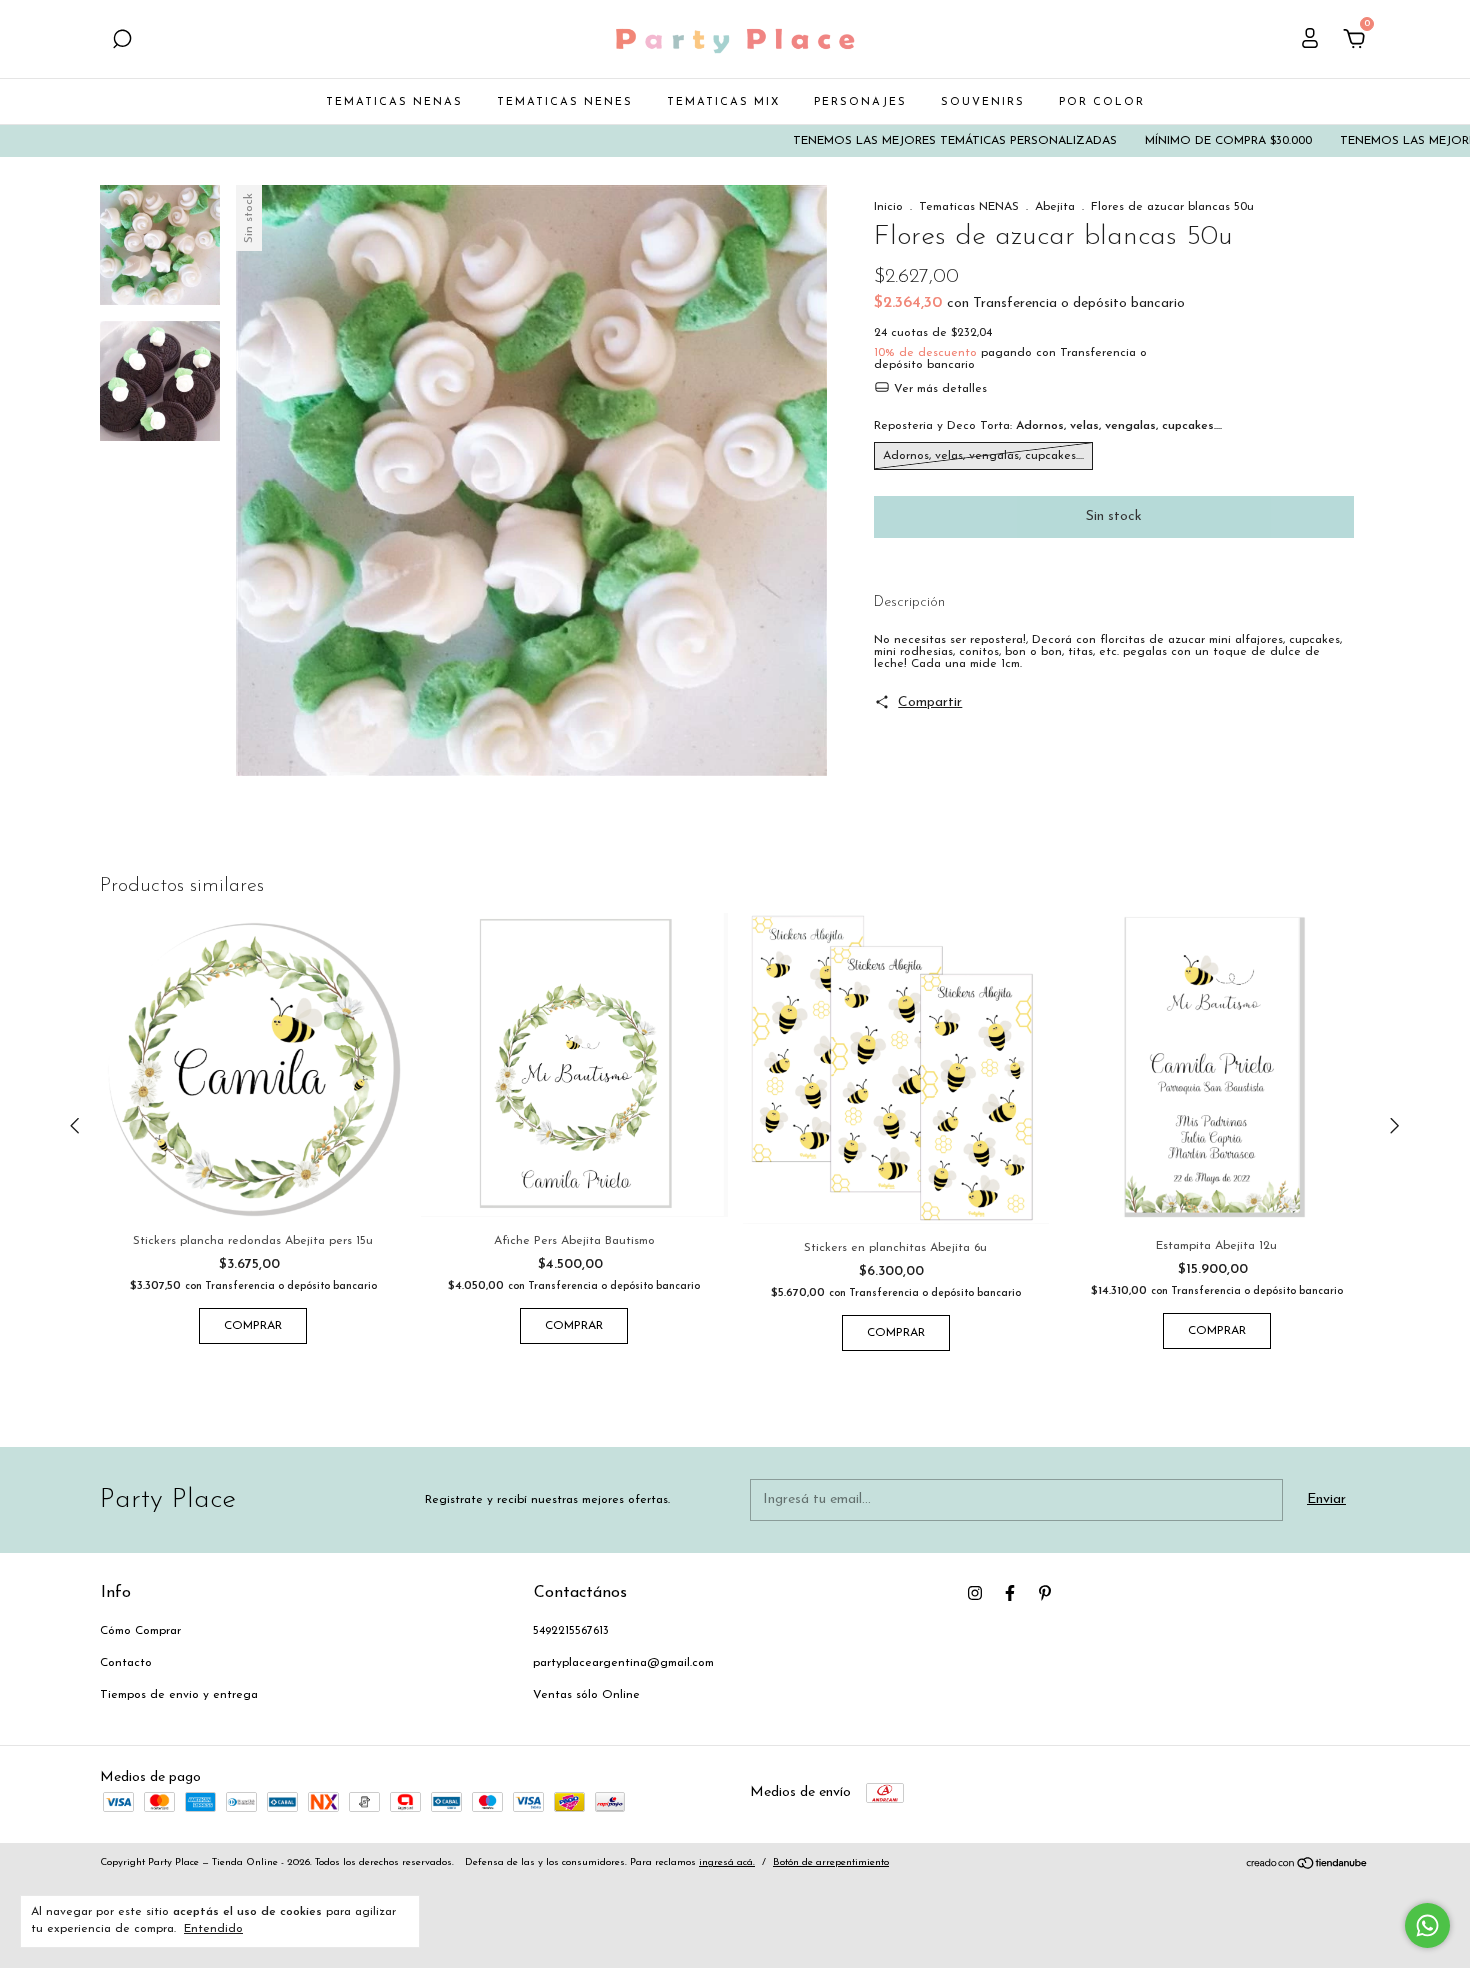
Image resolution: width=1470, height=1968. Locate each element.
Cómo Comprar (140, 1631)
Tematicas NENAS (969, 207)
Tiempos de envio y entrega (179, 1695)
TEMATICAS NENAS (394, 102)
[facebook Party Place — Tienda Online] (1010, 1593)
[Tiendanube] (1307, 1866)
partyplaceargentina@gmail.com (623, 1663)
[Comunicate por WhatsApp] (1427, 1925)
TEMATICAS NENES (565, 102)
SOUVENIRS (983, 102)
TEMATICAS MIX (723, 102)
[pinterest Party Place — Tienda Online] (1045, 1593)
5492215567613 (571, 1631)
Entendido (213, 1929)
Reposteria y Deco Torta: (1048, 426)
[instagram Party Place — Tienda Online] (975, 1593)
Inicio (888, 207)
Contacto (126, 1663)
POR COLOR (1102, 102)
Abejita (1055, 207)
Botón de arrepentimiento (831, 1862)
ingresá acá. (727, 1862)
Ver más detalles (938, 389)
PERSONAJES (860, 102)
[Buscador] (122, 41)
